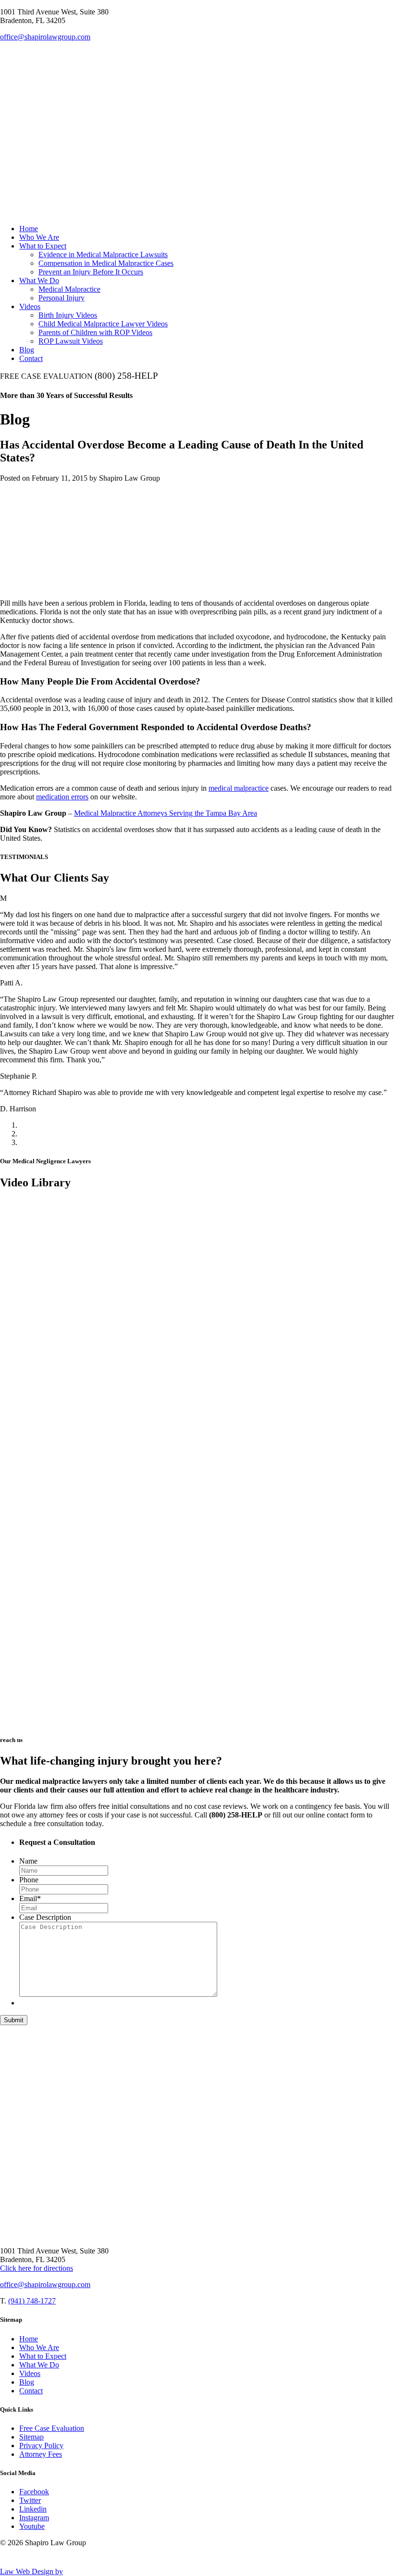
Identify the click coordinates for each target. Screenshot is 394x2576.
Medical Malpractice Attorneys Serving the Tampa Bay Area (166, 813)
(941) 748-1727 (32, 2301)
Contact (31, 358)
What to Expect (43, 246)
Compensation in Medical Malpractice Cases (106, 263)
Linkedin (33, 2509)
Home (29, 229)
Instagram (34, 2518)
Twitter (30, 2500)
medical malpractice (239, 788)
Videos (30, 306)
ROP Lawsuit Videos (71, 341)
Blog (27, 350)
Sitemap (31, 2437)
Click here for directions (37, 2268)
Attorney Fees (41, 2454)
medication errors (62, 797)
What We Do (39, 280)
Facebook (34, 2492)
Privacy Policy (41, 2445)
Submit (14, 2020)
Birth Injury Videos (68, 315)
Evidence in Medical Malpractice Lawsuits (103, 255)
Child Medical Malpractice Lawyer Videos (103, 324)
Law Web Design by (31, 2571)
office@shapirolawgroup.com (45, 37)
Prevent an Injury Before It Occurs (91, 272)
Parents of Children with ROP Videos (95, 332)
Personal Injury (62, 298)
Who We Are (39, 237)
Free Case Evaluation (52, 2428)
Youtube (32, 2526)
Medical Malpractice (69, 289)
